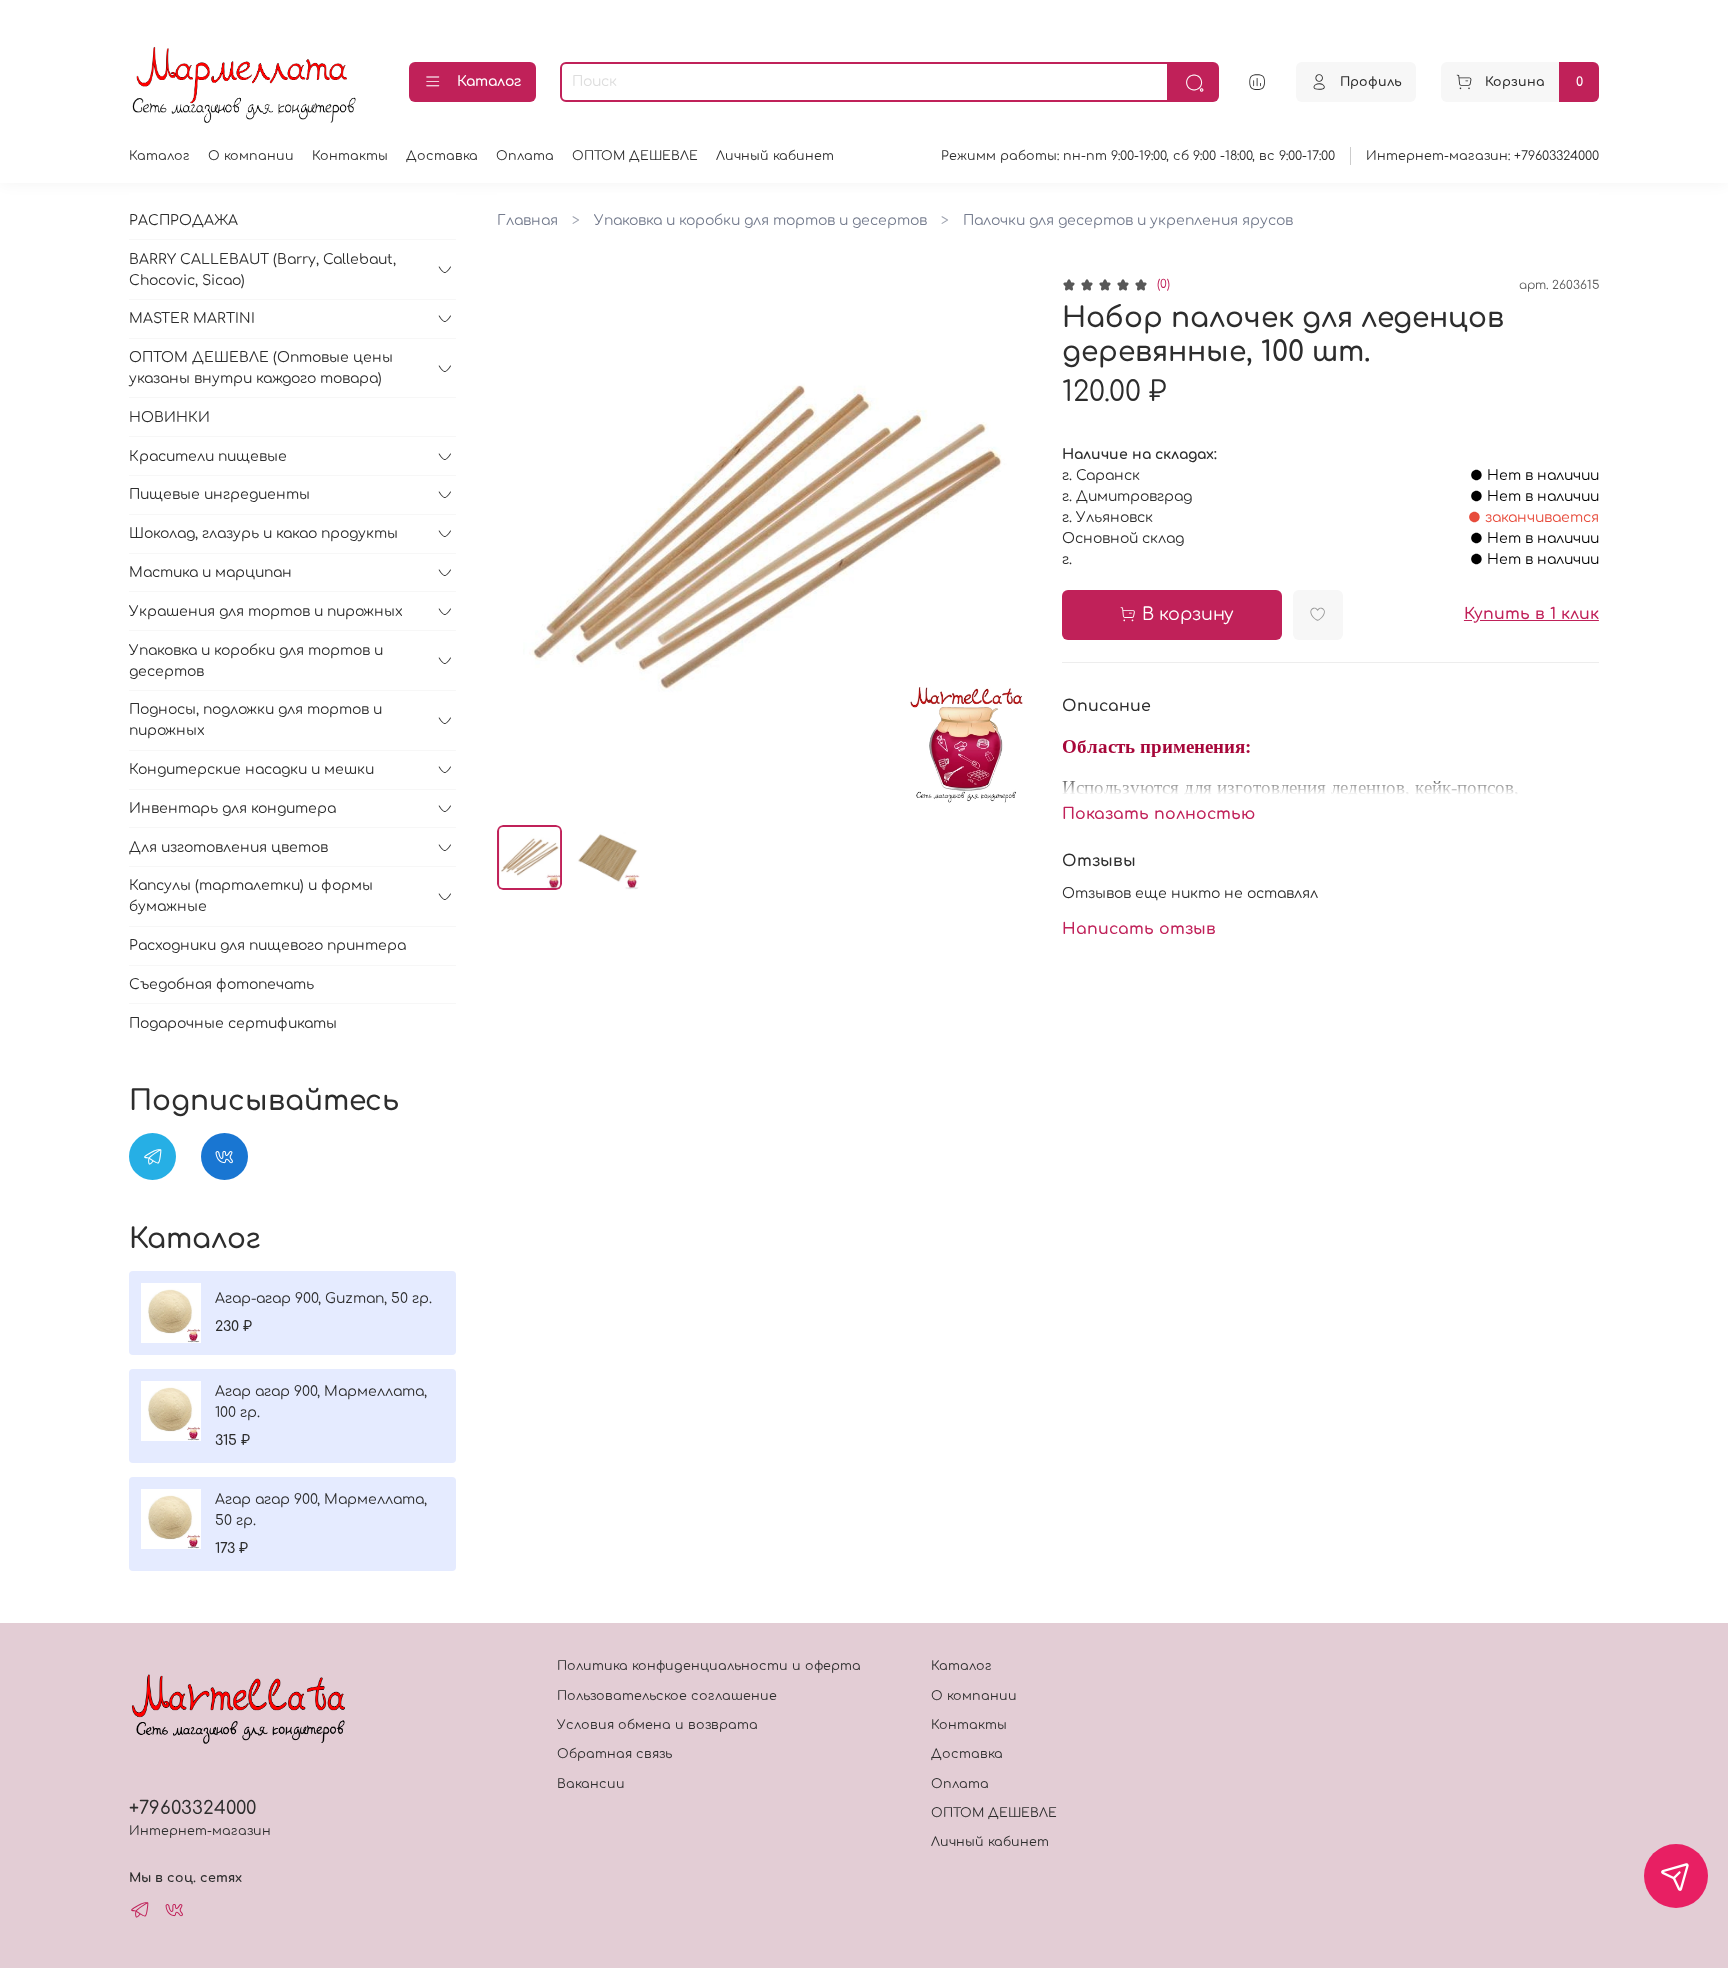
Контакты (350, 156)
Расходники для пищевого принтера (267, 945)
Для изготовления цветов (228, 847)
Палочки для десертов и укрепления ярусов (1128, 220)
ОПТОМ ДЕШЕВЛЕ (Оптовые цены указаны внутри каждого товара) (261, 368)
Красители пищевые (208, 456)
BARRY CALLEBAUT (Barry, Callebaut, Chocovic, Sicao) (262, 270)
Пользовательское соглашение (667, 1696)
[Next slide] (1006, 543)
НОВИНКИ (169, 417)
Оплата (525, 156)
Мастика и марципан (210, 572)
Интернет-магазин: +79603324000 (1482, 156)
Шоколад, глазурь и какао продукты (263, 533)
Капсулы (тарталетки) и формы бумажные (251, 896)
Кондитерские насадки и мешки (251, 769)
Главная (527, 220)
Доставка (442, 156)
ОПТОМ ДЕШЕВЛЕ (635, 156)
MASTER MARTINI (192, 318)
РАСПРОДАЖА (183, 220)
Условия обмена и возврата (657, 1725)
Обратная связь (614, 1754)
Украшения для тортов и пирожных (266, 611)
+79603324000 (192, 1808)
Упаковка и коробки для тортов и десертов (760, 220)
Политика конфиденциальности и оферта (709, 1666)
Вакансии (591, 1784)
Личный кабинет (775, 156)
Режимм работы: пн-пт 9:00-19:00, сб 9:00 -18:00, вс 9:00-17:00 (1138, 156)
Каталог (489, 81)
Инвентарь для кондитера (232, 808)
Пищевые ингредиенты (219, 494)
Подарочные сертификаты (233, 1023)
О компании (251, 156)
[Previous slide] (525, 543)
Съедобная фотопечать (221, 984)
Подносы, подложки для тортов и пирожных (255, 720)
